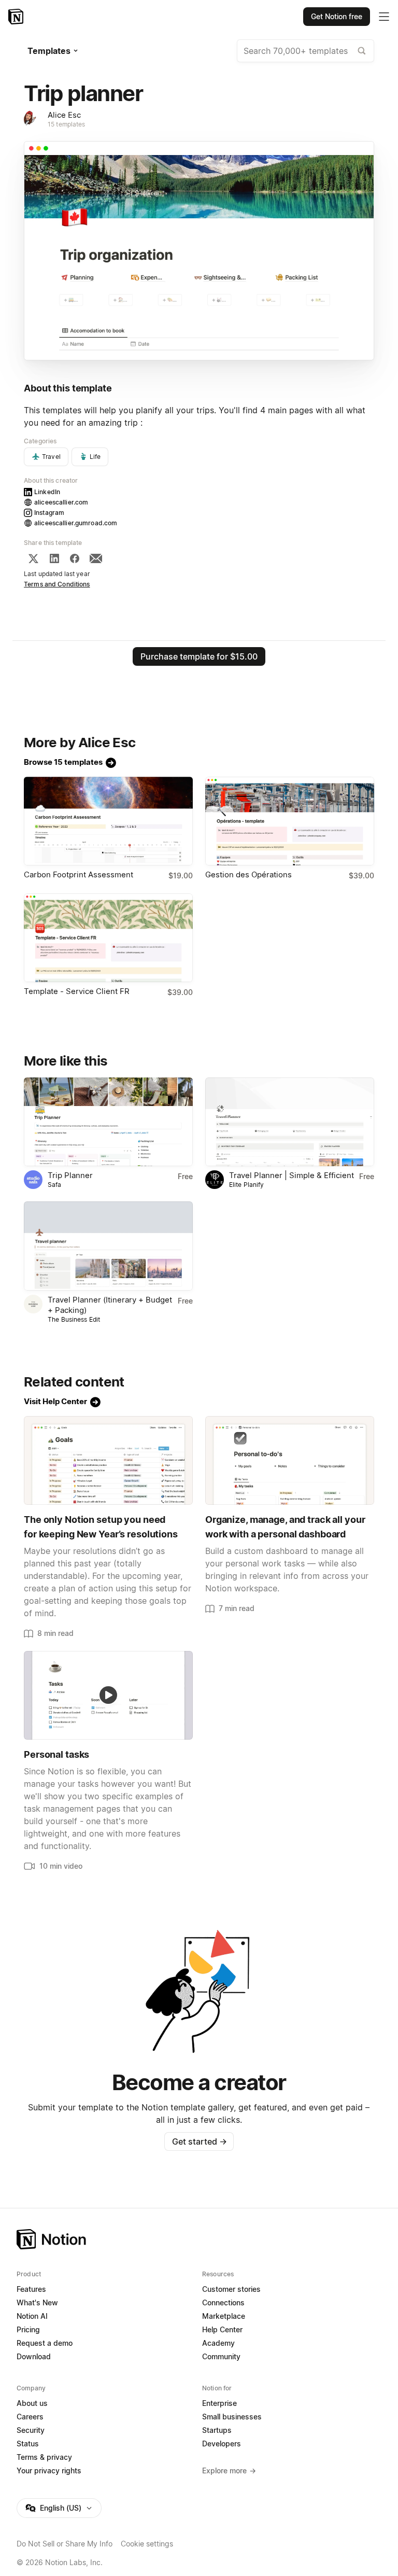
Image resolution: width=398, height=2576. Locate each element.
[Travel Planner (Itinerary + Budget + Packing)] (108, 1246)
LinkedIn (47, 492)
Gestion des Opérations (248, 874)
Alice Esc (64, 115)
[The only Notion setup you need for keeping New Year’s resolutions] (108, 1460)
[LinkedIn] (54, 558)
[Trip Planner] (108, 1122)
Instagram (49, 513)
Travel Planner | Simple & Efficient (292, 1175)
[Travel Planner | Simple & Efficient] (290, 1122)
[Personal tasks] (108, 1695)
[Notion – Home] (17, 17)
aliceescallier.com (61, 502)
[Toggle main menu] (384, 17)
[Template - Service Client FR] (108, 938)
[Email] (96, 558)
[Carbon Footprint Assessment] (108, 821)
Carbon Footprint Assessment (79, 874)
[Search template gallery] (362, 51)
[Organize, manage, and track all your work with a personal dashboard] (290, 1460)
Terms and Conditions (57, 584)
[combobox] (305, 51)
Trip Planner (70, 1175)
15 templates (67, 124)
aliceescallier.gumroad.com (76, 523)
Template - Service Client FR (77, 991)
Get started (199, 2141)
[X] (33, 558)
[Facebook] (75, 558)
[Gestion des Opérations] (290, 821)
